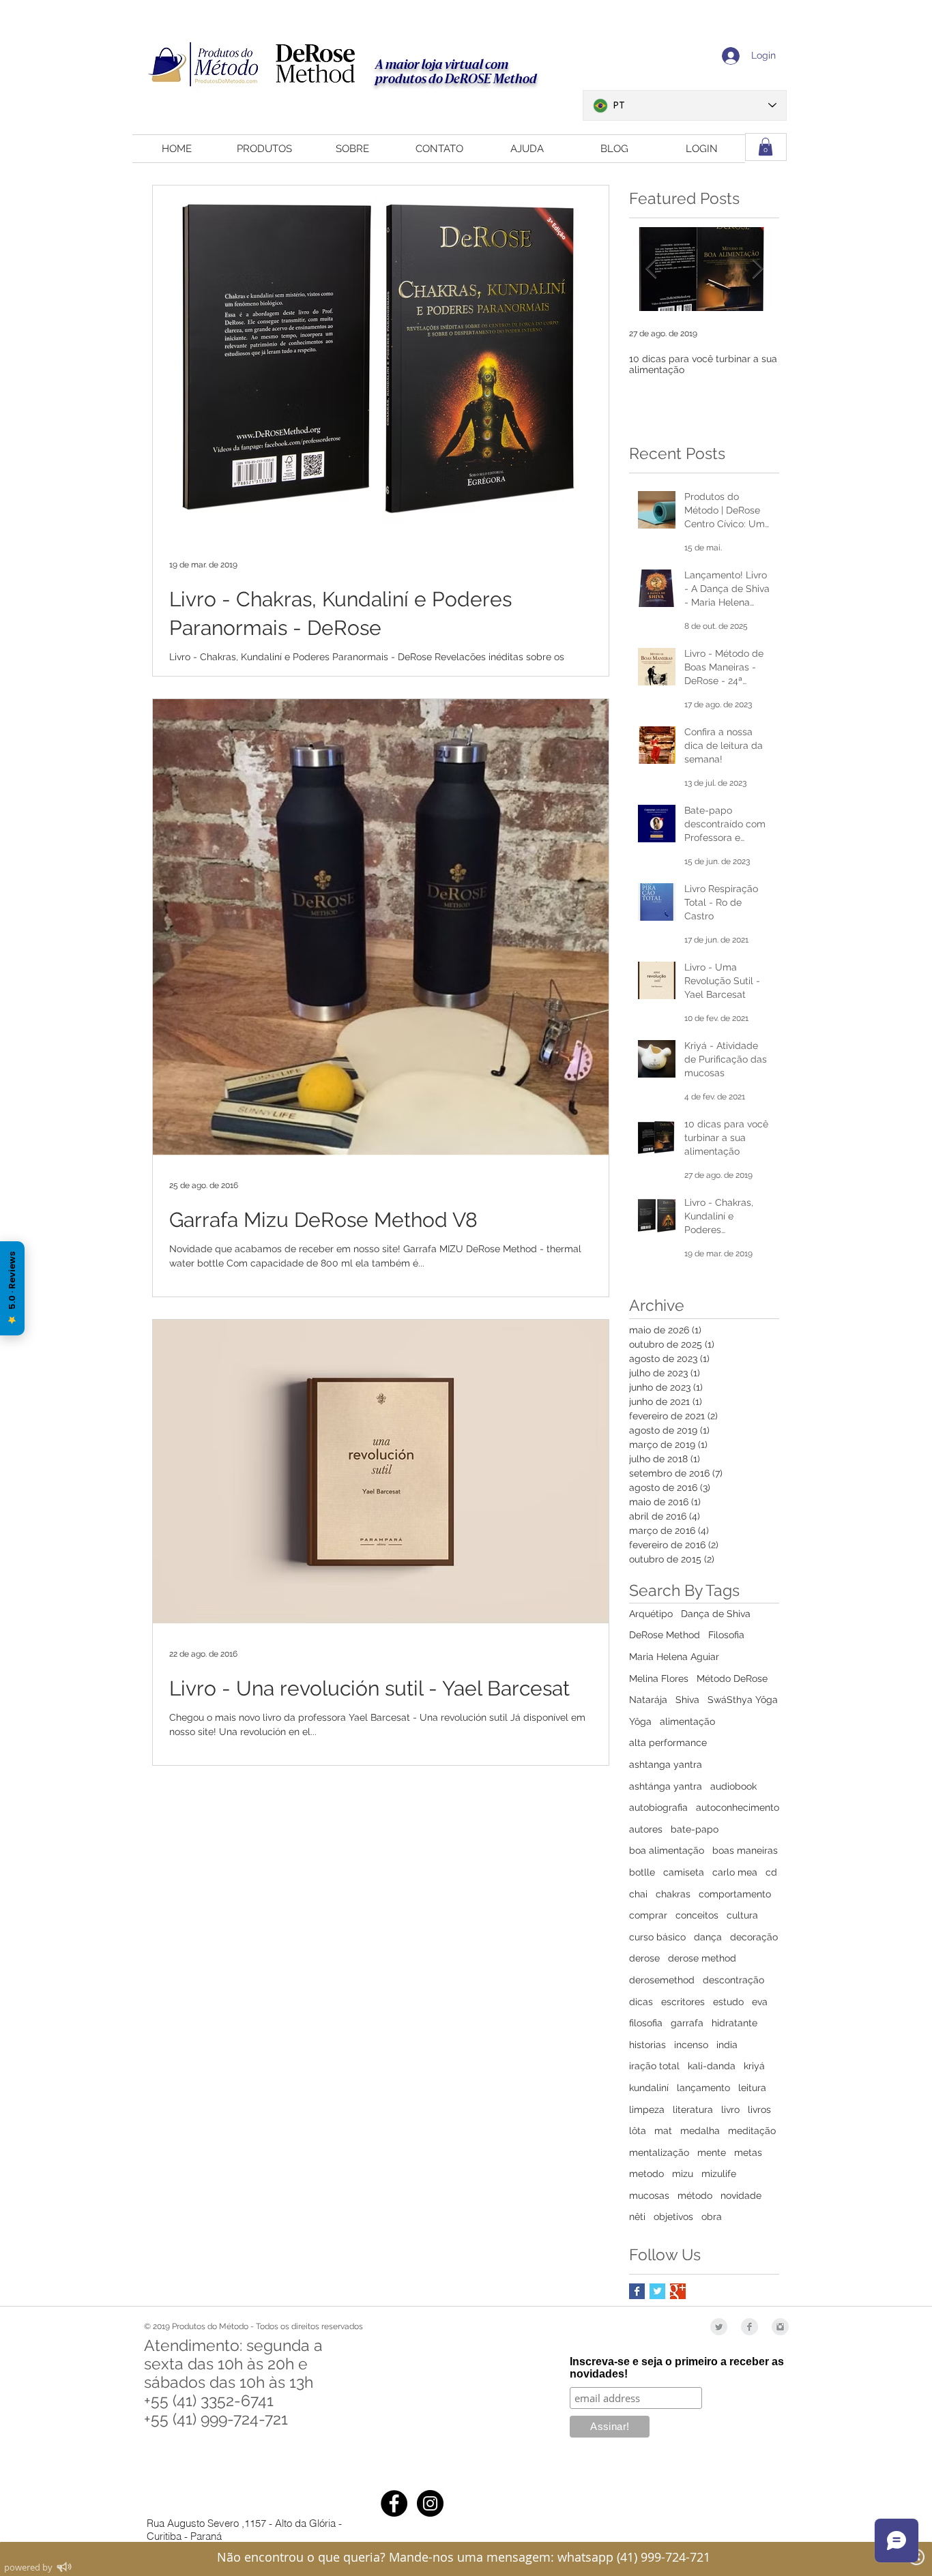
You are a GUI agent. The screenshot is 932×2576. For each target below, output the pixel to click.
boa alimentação (667, 1850)
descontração (733, 1980)
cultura (742, 1915)
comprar (648, 1915)
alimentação (687, 1721)
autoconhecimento (738, 1807)
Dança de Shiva (716, 1614)
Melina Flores (659, 1678)
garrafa (687, 2023)
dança (708, 1937)
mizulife (719, 2174)
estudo (728, 2002)
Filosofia (726, 1635)
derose (644, 1958)
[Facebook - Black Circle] (394, 2503)
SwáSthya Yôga (743, 1700)
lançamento (703, 2088)
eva (760, 2002)
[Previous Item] (651, 270)
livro (730, 2109)
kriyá (754, 2066)
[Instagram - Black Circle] (430, 2503)
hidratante (734, 2023)
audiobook (733, 1786)
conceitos (697, 1915)
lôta (638, 2131)
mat (663, 2131)
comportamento (735, 1894)
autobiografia (658, 1807)
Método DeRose (732, 1678)
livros (759, 2109)
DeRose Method (665, 1635)
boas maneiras (745, 1850)
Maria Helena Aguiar (674, 1657)
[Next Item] (757, 270)
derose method (702, 1958)
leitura (752, 2088)
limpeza (647, 2109)
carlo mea (735, 1872)
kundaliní (649, 2088)
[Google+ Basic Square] (678, 2291)
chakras (673, 1894)
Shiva (687, 1700)
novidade (741, 2195)
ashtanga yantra (666, 1764)
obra (712, 2217)
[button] (766, 147)
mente (712, 2152)
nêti (637, 2217)
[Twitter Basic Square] (657, 2291)
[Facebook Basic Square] (637, 2291)
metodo (646, 2174)
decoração (754, 1937)
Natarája (648, 1700)
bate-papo (695, 1829)
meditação (752, 2131)
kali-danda (712, 2066)
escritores (683, 2002)
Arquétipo (651, 1614)
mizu (683, 2174)
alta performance (668, 1743)
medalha (700, 2131)
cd (771, 1872)
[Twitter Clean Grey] (719, 2327)
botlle (642, 1872)
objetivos (673, 2217)
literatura (693, 2109)
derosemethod (662, 1980)
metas (748, 2152)
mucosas (649, 2195)
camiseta (684, 1872)
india (727, 2045)
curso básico (657, 1937)
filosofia (646, 2023)
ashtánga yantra (666, 1786)
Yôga (640, 1721)
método (695, 2195)
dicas (641, 2002)
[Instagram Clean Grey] (780, 2327)
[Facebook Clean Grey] (749, 2327)
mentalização (659, 2152)
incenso (691, 2045)
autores (646, 1829)
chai (638, 1894)
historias (647, 2045)
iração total (654, 2066)
